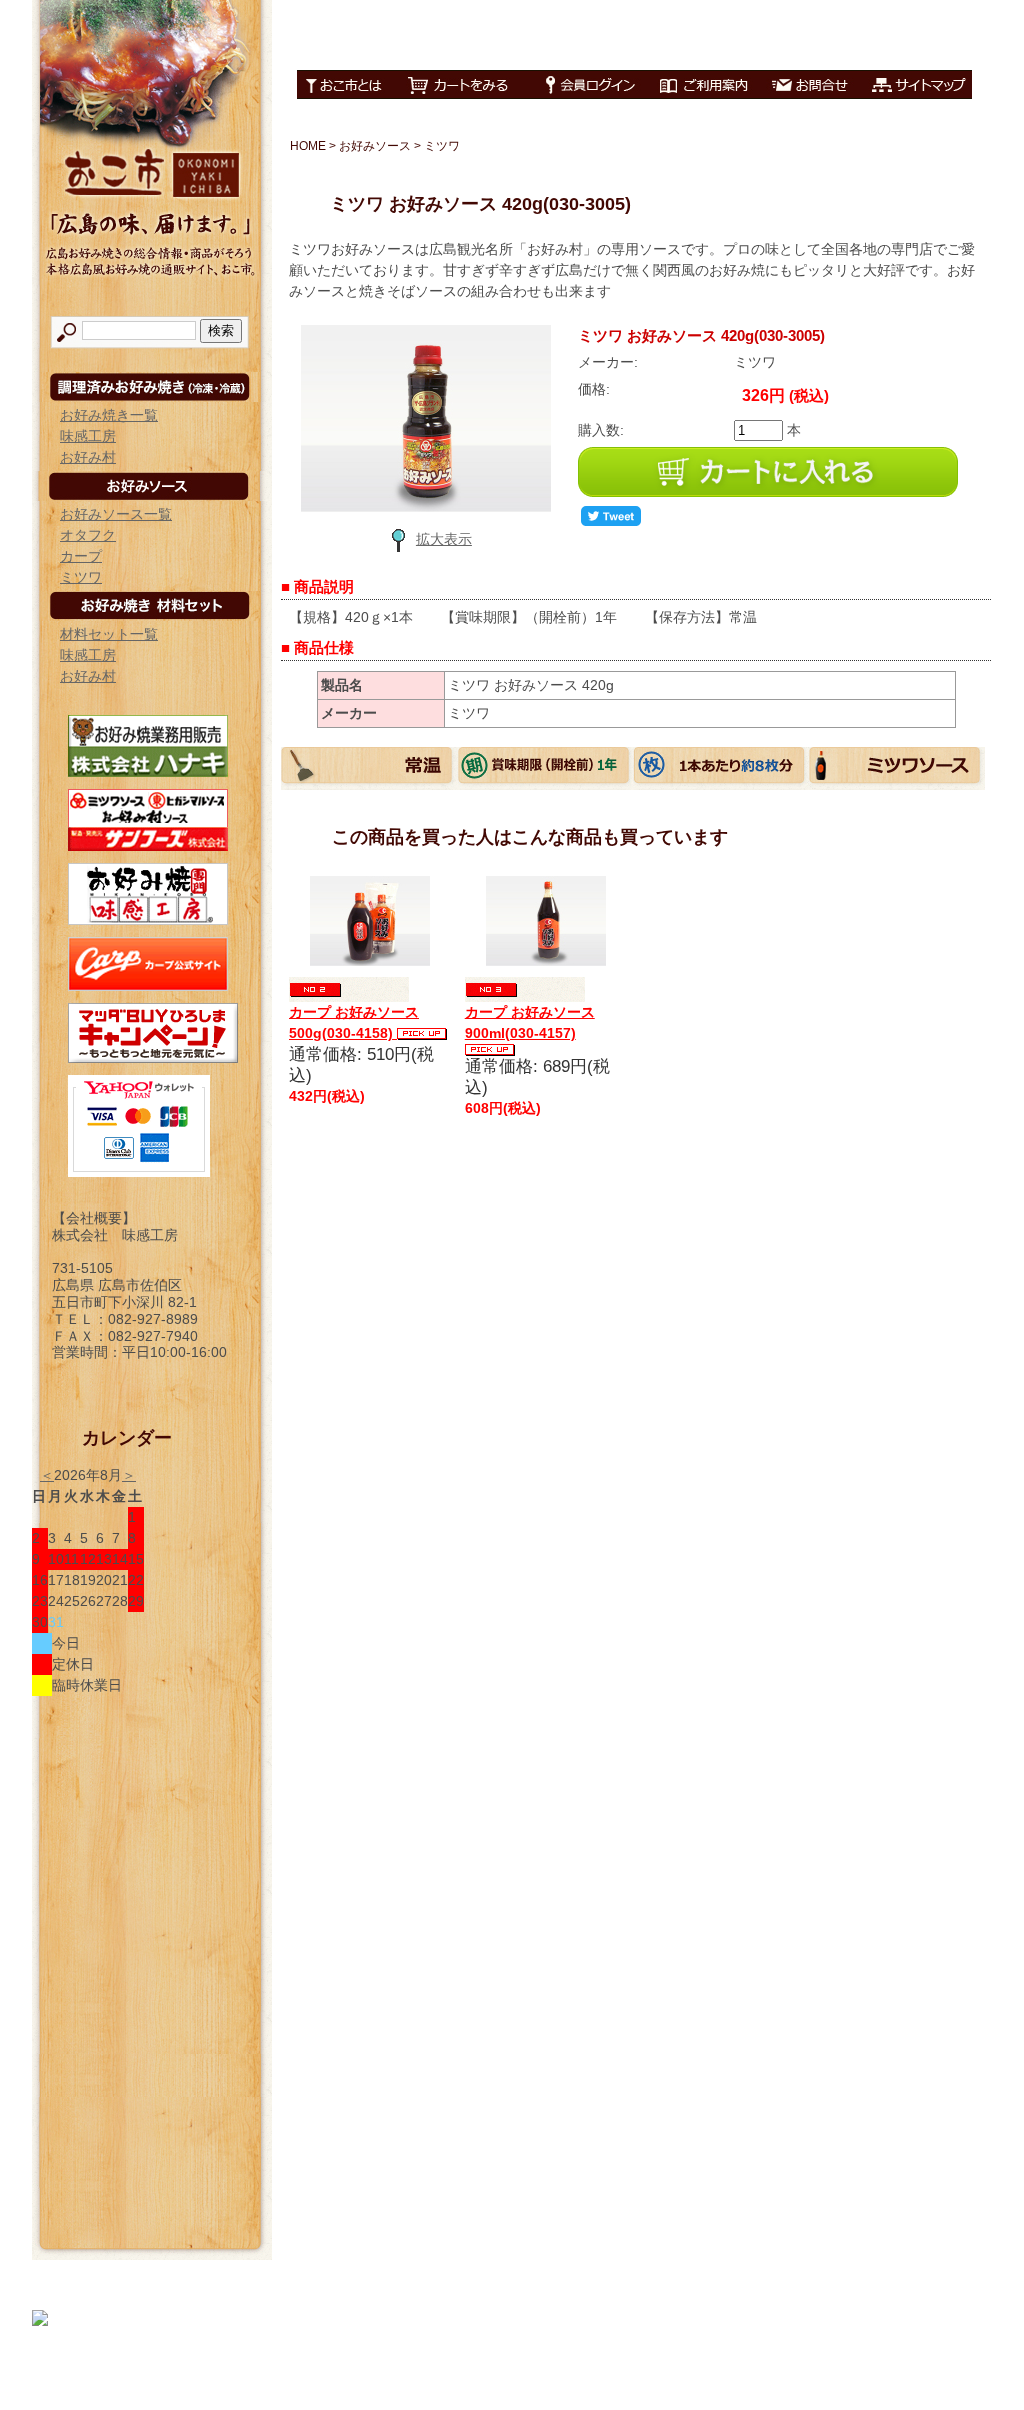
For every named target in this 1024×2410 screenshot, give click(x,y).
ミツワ (81, 577)
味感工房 (88, 436)
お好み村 (88, 457)
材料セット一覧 (109, 634)
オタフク (88, 535)
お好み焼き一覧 (109, 415)
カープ (81, 556)
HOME (308, 146)
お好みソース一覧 (116, 514)
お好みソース (375, 146)
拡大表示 (444, 539)
